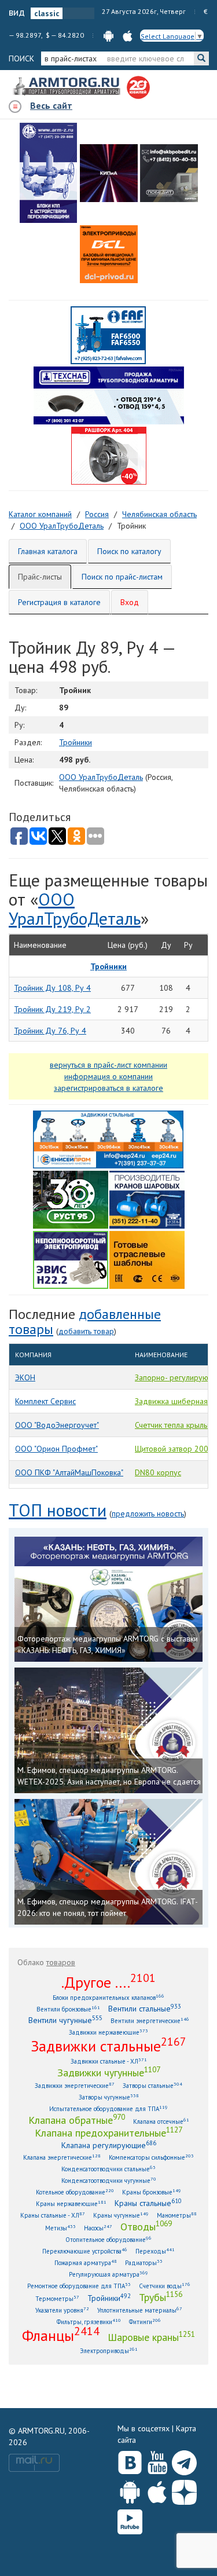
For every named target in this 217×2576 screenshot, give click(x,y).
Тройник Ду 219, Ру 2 (52, 1009)
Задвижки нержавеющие (108, 2032)
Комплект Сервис (45, 1401)
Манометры (177, 2215)
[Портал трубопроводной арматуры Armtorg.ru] (68, 87)
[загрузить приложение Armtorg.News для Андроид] (108, 35)
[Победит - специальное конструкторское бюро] (169, 173)
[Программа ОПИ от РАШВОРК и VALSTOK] (109, 455)
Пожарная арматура (86, 2262)
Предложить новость (148, 1514)
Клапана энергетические (62, 2157)
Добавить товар (86, 1331)
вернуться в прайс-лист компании (108, 1065)
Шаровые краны (151, 2337)
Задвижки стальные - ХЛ (109, 2061)
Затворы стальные (152, 2085)
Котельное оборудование (75, 2192)
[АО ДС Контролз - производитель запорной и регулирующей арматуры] (109, 173)
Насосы (98, 2228)
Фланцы (61, 2335)
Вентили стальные (145, 2008)
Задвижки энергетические (75, 2085)
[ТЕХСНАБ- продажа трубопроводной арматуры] (109, 395)
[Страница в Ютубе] (157, 2460)
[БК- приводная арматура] (109, 254)
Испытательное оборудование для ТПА (108, 2108)
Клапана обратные (77, 2120)
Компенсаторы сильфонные (151, 2157)
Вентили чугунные (65, 2020)
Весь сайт (51, 105)
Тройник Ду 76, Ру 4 (50, 1031)
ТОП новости (58, 1510)
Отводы (146, 2226)
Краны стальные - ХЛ (53, 2215)
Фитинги (145, 2322)
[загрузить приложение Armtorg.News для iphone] (128, 35)
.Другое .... (108, 1982)
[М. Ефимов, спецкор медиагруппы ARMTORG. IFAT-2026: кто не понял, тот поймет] (108, 1862)
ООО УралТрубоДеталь (101, 777)
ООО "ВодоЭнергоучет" (57, 1425)
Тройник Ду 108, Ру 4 (52, 988)
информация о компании (108, 1076)
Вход (130, 602)
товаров (61, 1962)
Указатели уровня (62, 2310)
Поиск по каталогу (129, 551)
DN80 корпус (158, 1472)
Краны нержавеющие (71, 2203)
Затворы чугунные (109, 2097)
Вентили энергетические (150, 2020)
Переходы (155, 2251)
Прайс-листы (40, 577)
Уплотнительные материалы (140, 2310)
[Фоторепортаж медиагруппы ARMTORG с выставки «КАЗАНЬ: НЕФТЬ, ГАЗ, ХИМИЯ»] (108, 1600)
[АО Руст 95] (71, 1199)
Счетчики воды (165, 2286)
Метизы (60, 2228)
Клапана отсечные (161, 2121)
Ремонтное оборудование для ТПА (79, 2286)
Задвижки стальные (108, 2046)
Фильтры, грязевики (89, 2322)
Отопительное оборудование (108, 2239)
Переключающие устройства (85, 2251)
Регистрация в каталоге (59, 602)
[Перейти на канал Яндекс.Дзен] (184, 2490)
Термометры (57, 2298)
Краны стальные (148, 2203)
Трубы (161, 2297)
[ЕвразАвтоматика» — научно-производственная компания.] (71, 1259)
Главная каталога (48, 551)
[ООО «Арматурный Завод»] (49, 173)
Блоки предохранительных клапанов (108, 1997)
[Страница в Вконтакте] (130, 2460)
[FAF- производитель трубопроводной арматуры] (108, 335)
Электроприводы (109, 2350)
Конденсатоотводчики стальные (108, 2169)
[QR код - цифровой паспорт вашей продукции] (147, 1259)
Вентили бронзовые (68, 2009)
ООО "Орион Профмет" (56, 1449)
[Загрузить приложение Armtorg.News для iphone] (157, 2490)
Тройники (76, 742)
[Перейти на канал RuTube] (130, 2520)
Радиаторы (144, 2262)
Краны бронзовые (152, 2192)
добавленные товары (85, 1322)
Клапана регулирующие (109, 2145)
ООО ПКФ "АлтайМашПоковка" (69, 1472)
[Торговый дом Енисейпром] (108, 1138)
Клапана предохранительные (108, 2132)
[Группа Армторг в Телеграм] (184, 2460)
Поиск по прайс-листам (122, 577)
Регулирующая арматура (108, 2274)
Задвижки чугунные (109, 2072)
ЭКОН (25, 1377)
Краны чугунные (121, 2215)
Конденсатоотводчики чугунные (109, 2180)
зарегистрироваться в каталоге (108, 1088)
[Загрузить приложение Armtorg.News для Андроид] (130, 2490)
